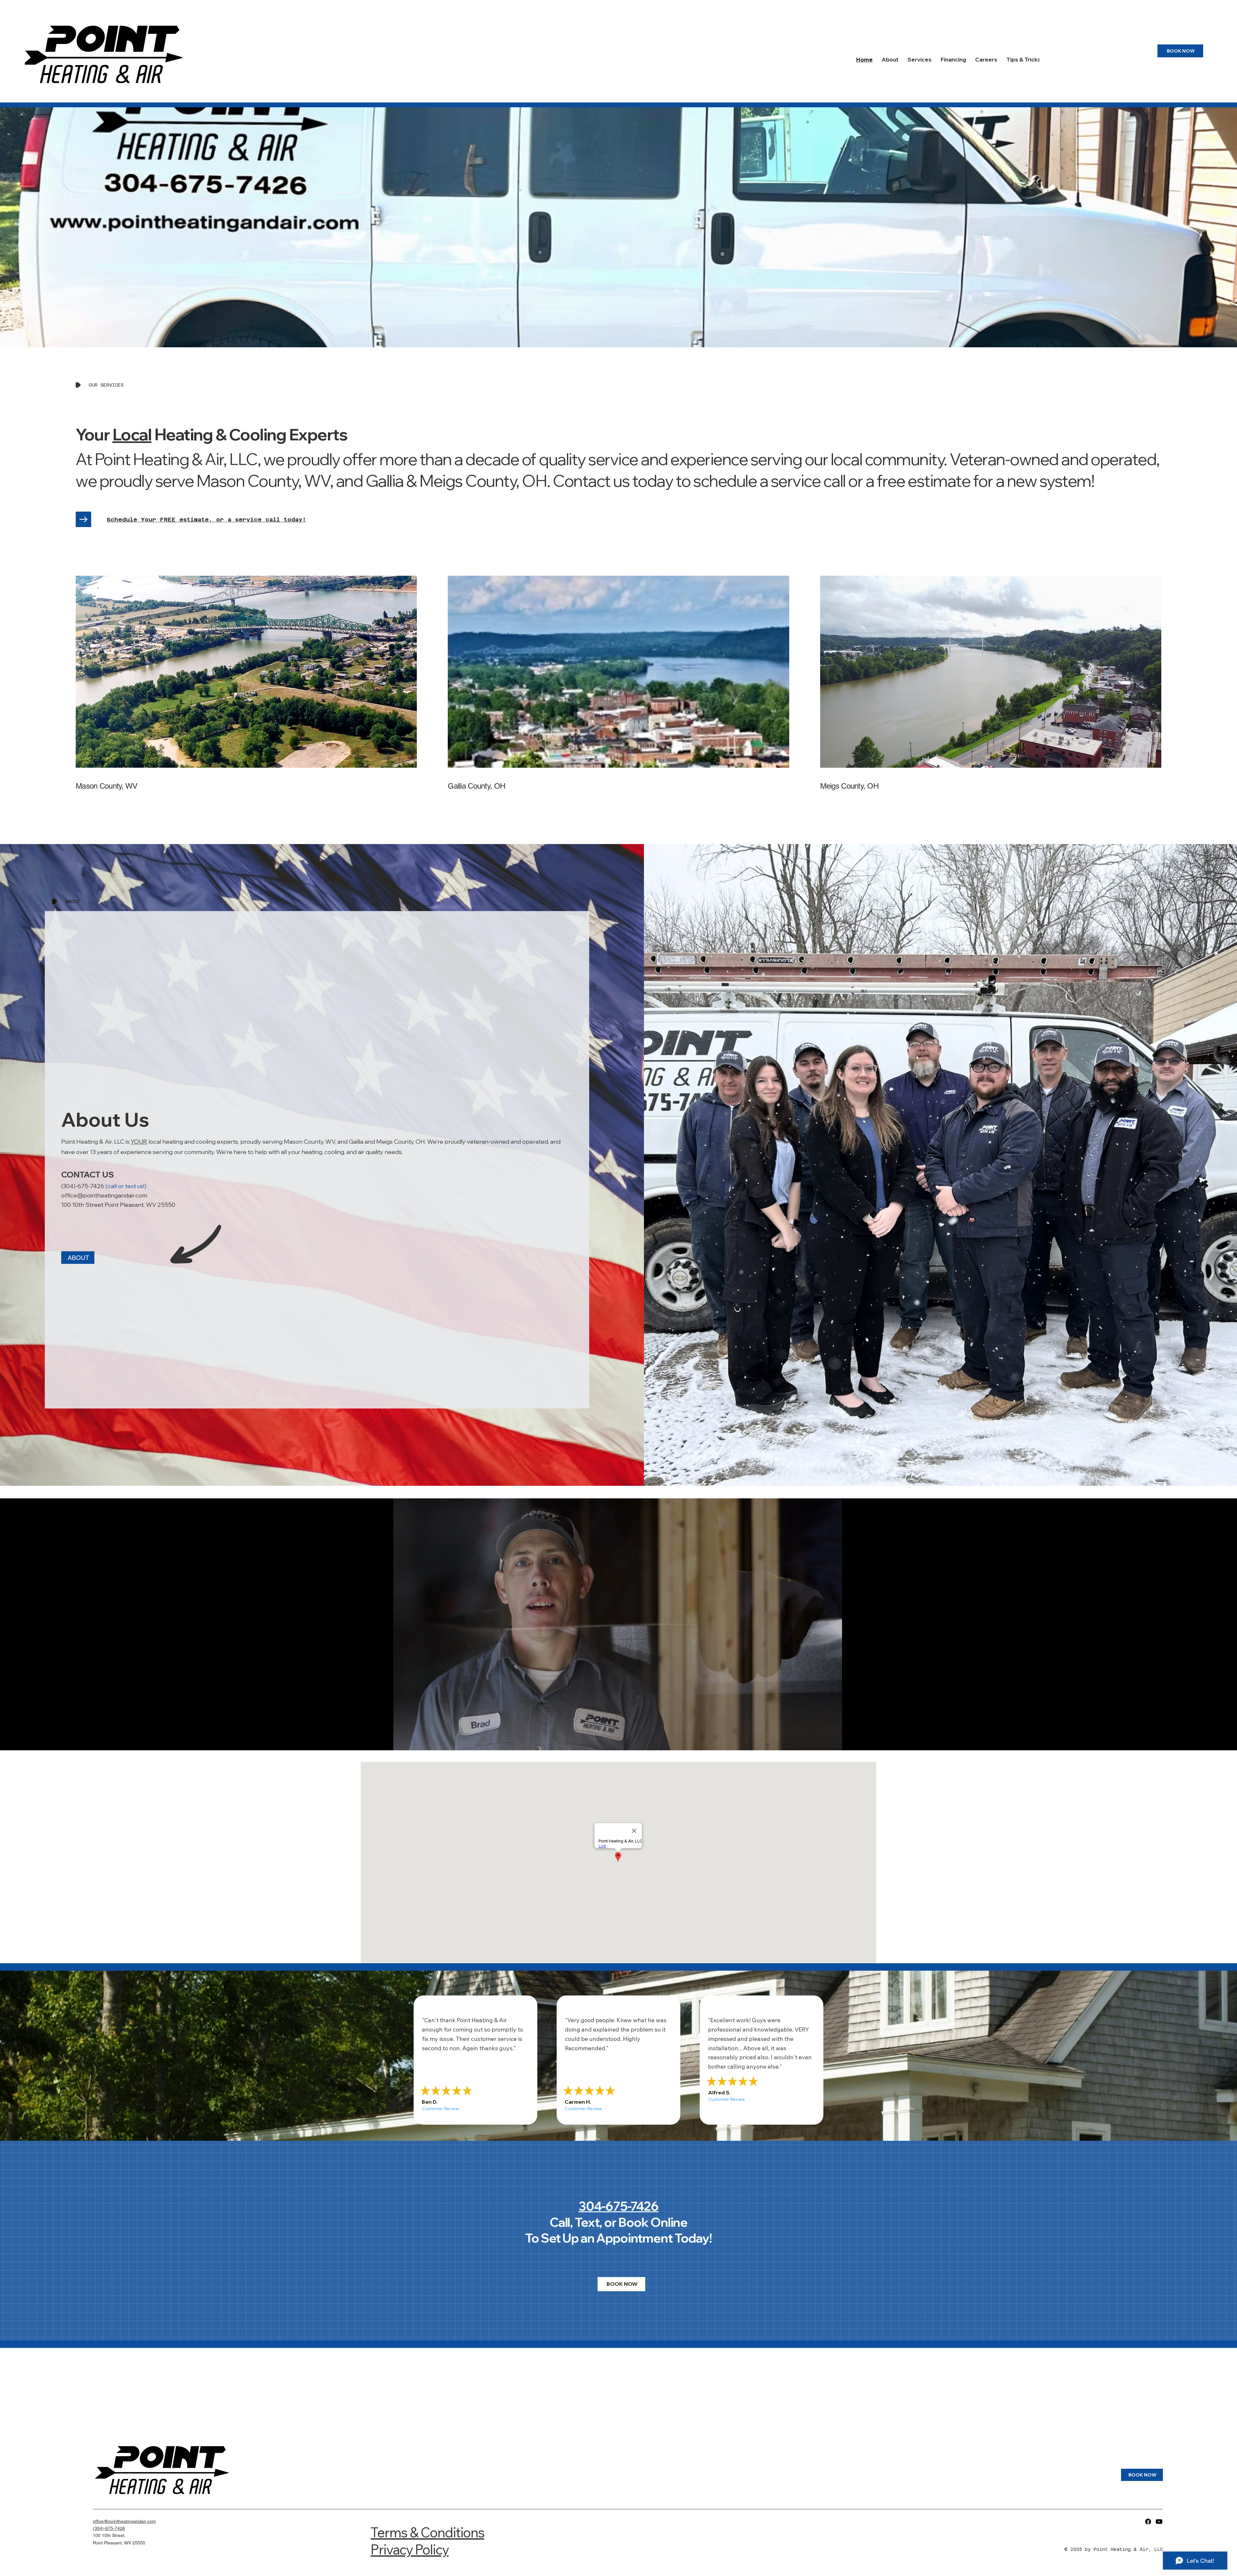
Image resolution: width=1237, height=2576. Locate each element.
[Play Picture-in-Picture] (855, 1742)
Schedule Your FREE (143, 519)
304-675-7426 (618, 2206)
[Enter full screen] (866, 1742)
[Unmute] (380, 1742)
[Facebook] (1148, 2522)
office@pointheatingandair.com (104, 1195)
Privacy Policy (409, 2549)
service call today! (271, 519)
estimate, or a (207, 519)
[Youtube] (1159, 2522)
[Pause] (369, 1742)
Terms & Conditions (427, 2532)
